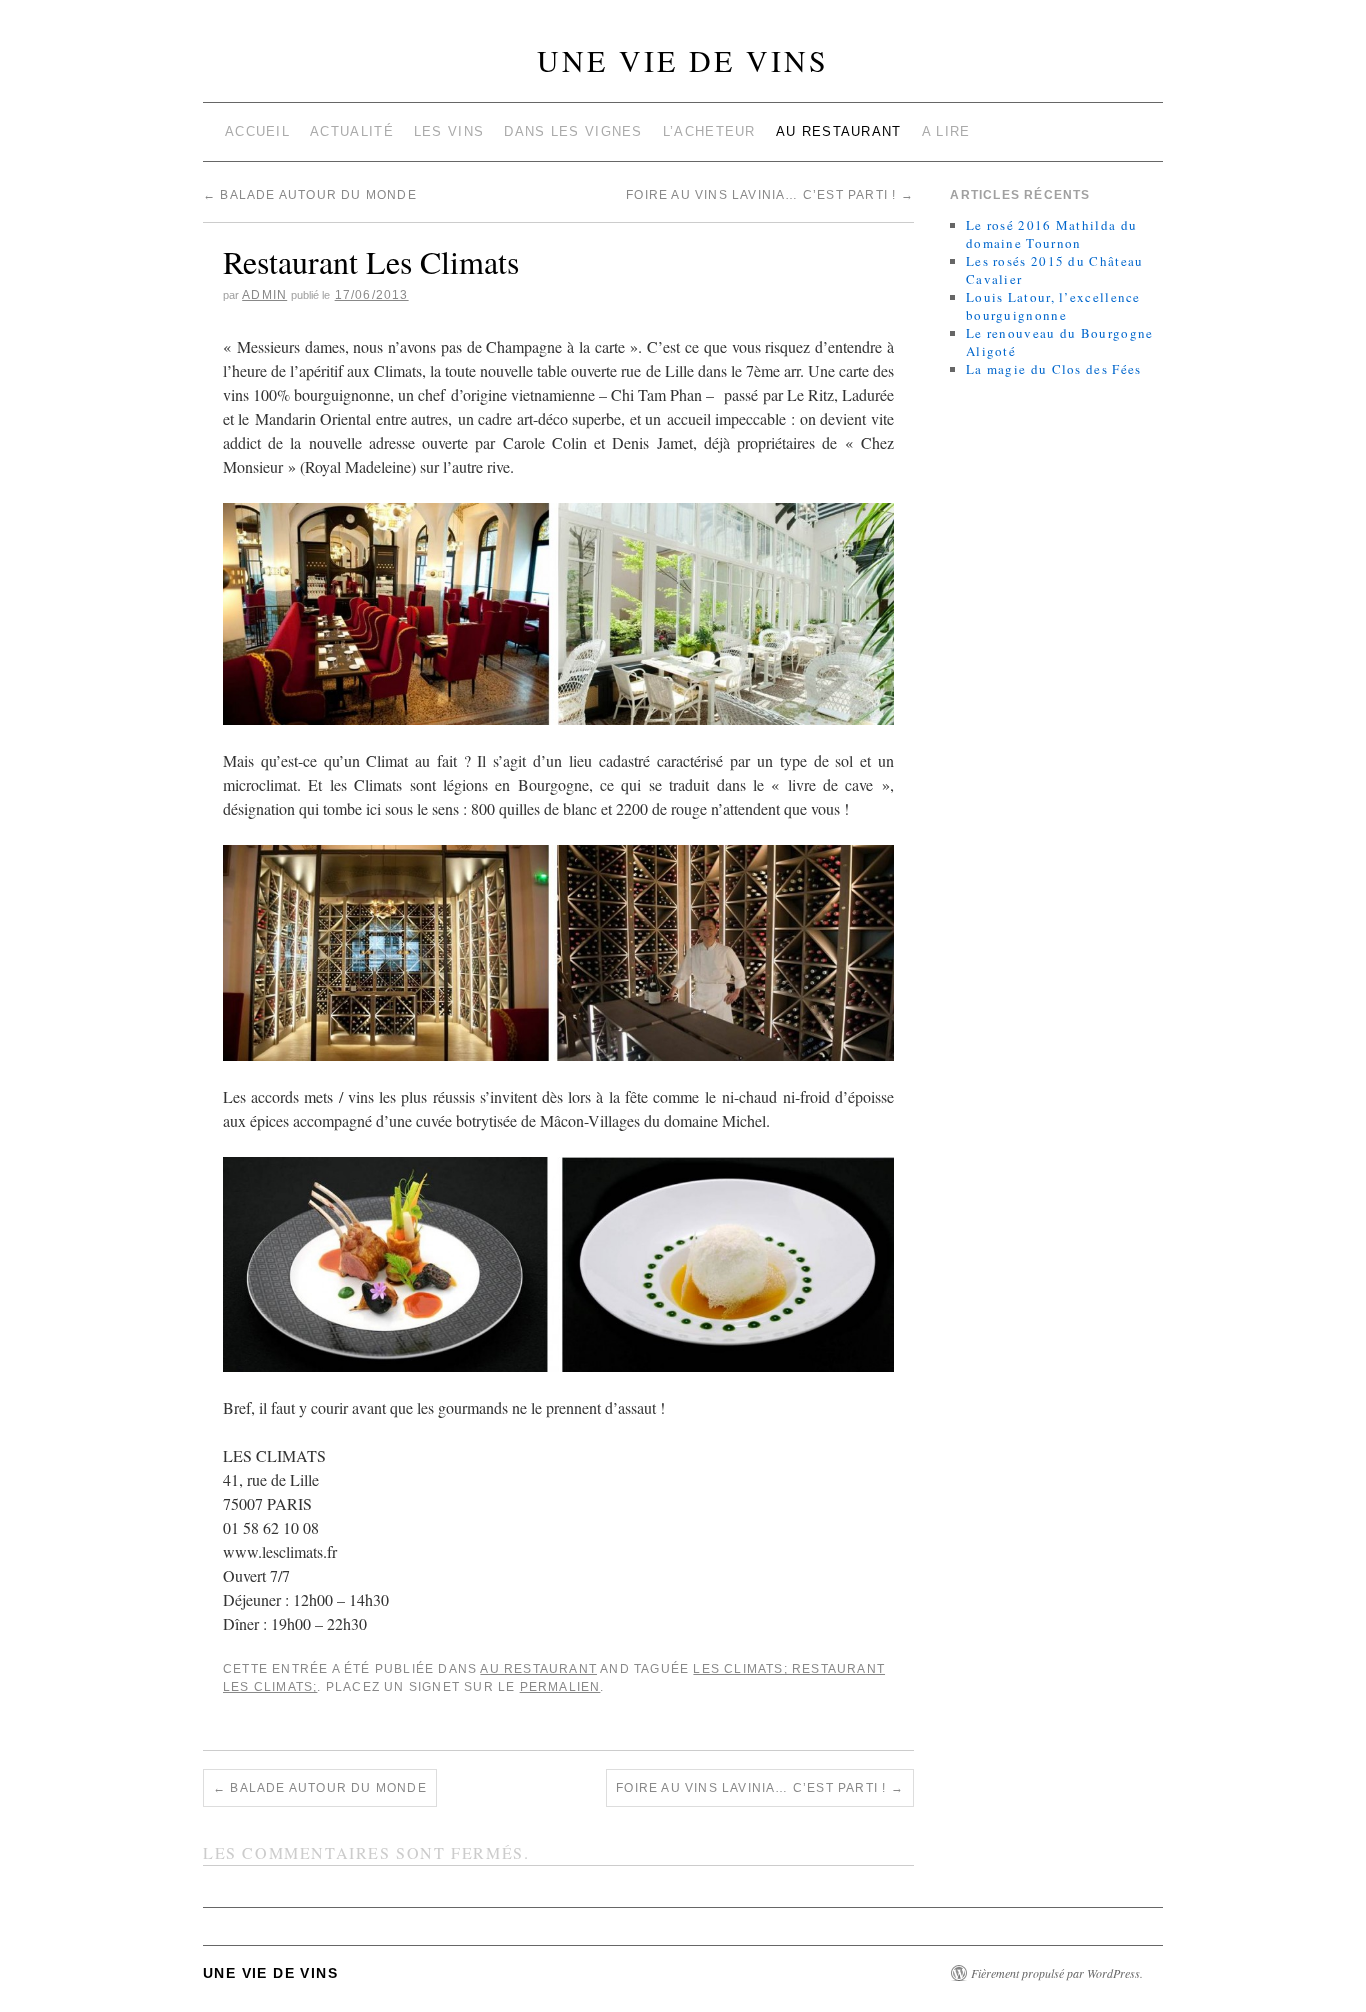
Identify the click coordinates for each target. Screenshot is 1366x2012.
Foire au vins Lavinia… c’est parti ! (770, 195)
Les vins (449, 131)
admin (264, 295)
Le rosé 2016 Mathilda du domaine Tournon (1051, 234)
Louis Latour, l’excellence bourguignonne (1053, 306)
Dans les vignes (573, 131)
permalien (560, 1687)
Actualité (352, 131)
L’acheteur (709, 131)
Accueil (257, 131)
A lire (946, 131)
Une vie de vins (683, 60)
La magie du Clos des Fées (1054, 369)
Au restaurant (839, 131)
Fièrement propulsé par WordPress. (1057, 1973)
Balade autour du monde (310, 195)
